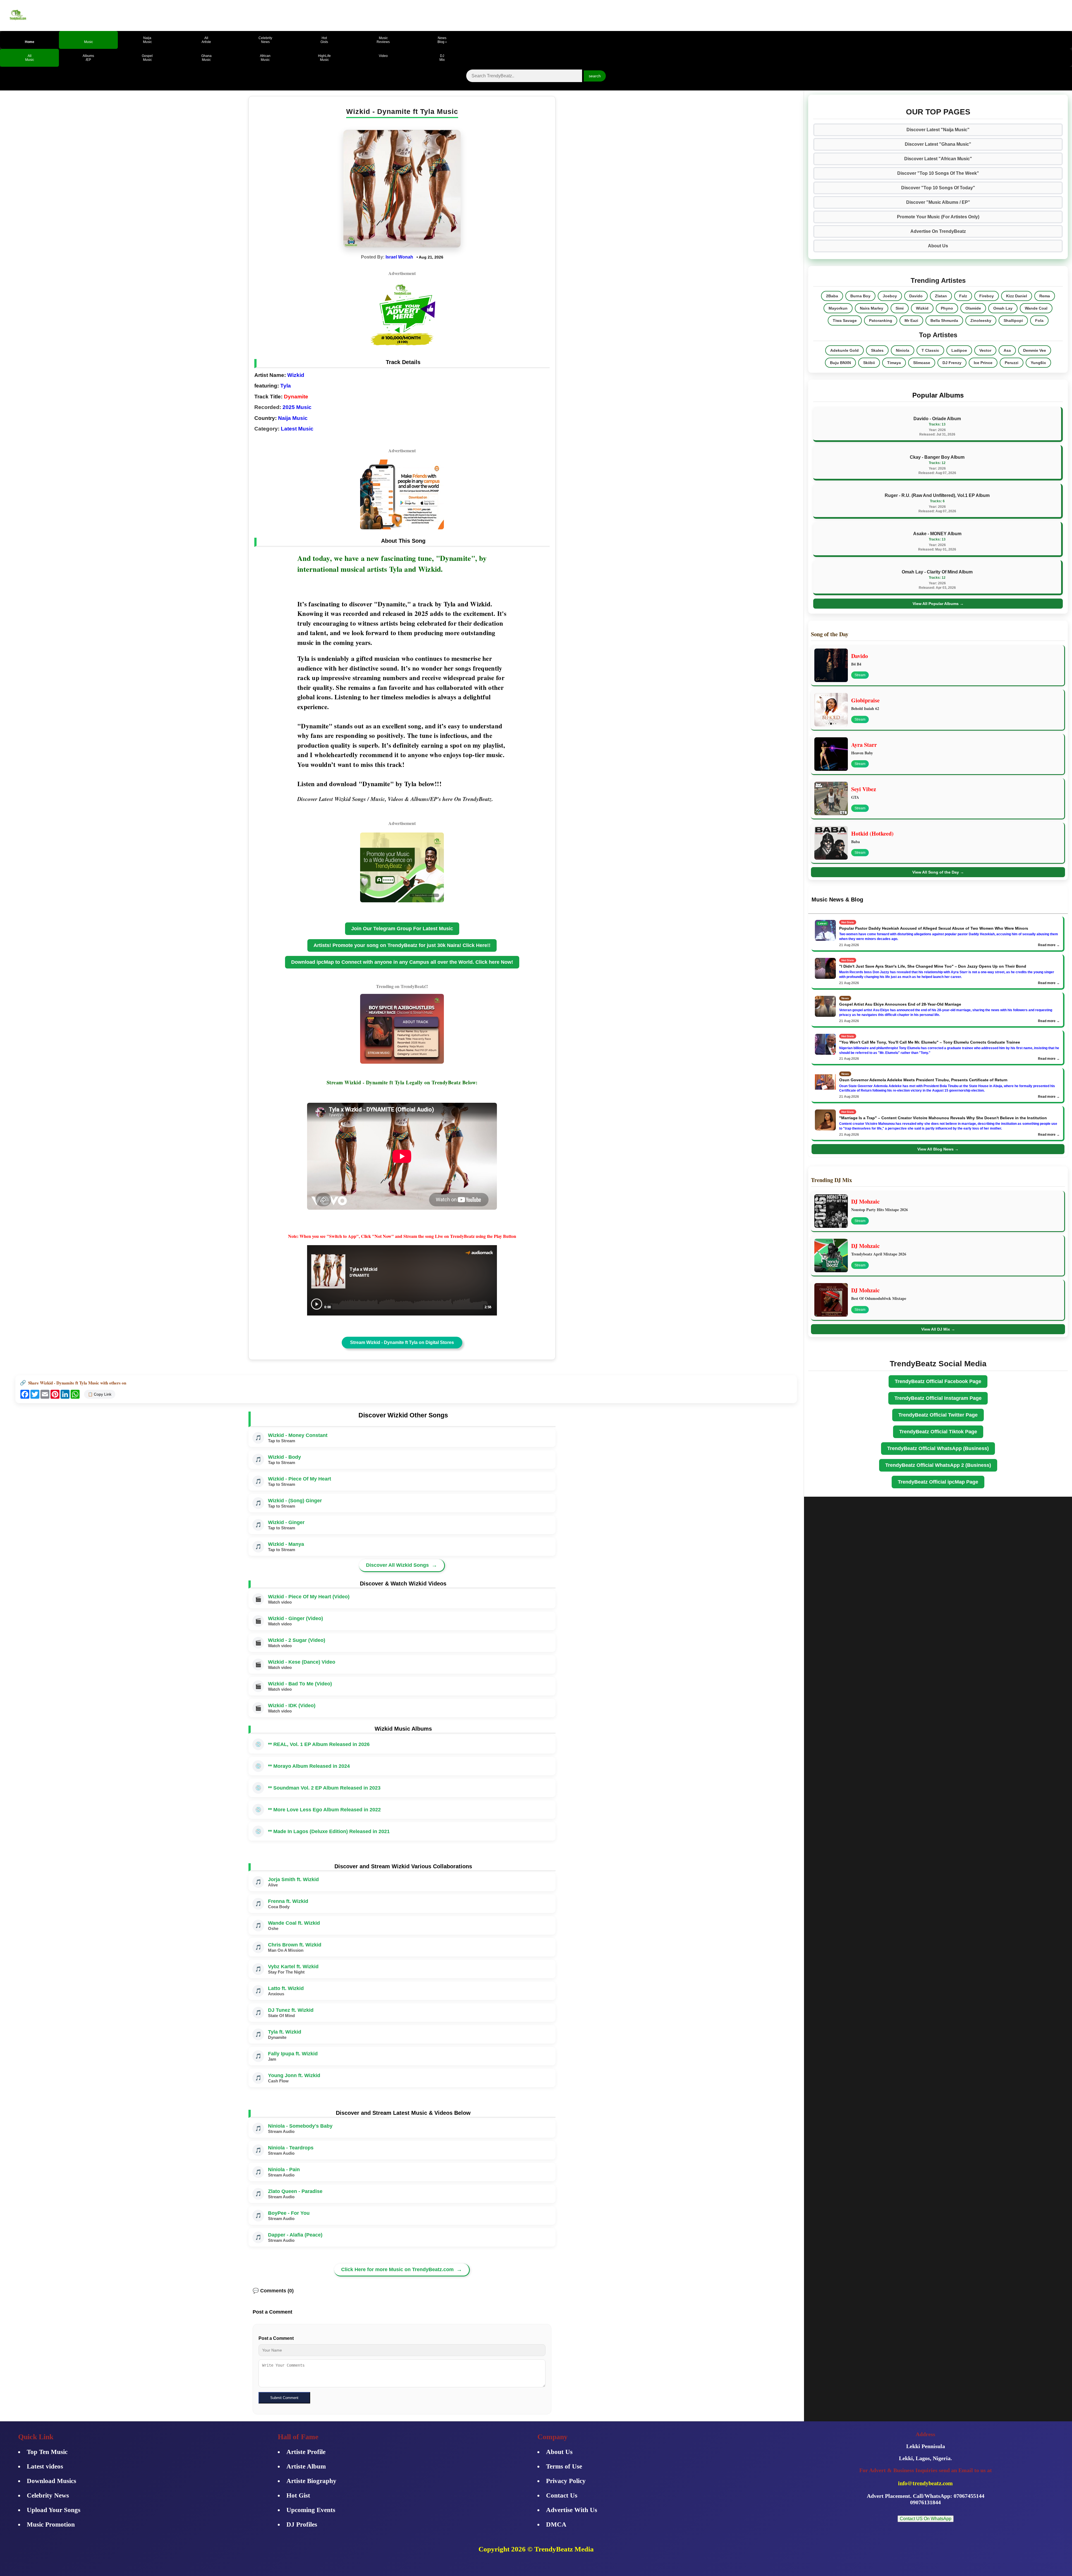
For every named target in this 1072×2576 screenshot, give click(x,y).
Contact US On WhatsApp (926, 2519)
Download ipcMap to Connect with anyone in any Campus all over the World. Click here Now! (402, 962)
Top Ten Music (47, 2452)
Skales (877, 350)
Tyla (286, 386)
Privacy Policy (566, 2481)
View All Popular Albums (938, 604)
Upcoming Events (311, 2510)
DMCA (556, 2524)
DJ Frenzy (952, 363)
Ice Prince (983, 363)
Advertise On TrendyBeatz (938, 231)
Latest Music (297, 429)
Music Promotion (51, 2524)
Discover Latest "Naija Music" (938, 130)
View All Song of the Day (938, 872)
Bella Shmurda (944, 320)
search (595, 76)
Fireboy (987, 296)
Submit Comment (284, 2398)
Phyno (947, 308)
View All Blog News (938, 1149)
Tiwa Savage (845, 320)
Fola (1039, 320)
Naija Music (293, 418)
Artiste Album (306, 2466)
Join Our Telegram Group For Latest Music (402, 929)
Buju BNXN (840, 363)
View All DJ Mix (938, 1329)
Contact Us (562, 2495)
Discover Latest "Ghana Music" (938, 144)
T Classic (930, 350)
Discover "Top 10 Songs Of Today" (938, 188)
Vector (985, 350)
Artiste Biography (311, 2481)
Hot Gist (298, 2495)
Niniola (903, 350)
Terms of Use (564, 2466)
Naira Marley (872, 308)
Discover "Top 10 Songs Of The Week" (938, 173)
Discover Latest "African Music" (938, 159)
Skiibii (869, 363)
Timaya (894, 363)
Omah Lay (1003, 308)
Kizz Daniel (1017, 296)
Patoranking (881, 320)
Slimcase (922, 363)
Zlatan (941, 296)
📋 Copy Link (100, 1394)
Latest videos (45, 2466)
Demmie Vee (1035, 350)
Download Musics (52, 2481)
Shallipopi (1013, 320)
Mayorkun (838, 308)
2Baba (832, 296)
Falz (963, 296)
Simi (900, 308)
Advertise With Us (572, 2510)
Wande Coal (1036, 308)
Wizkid (296, 375)
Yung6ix (1038, 363)
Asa (1007, 350)
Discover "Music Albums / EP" (938, 202)
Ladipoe (959, 350)
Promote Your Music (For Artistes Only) (938, 217)
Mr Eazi (911, 320)
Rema (1045, 296)
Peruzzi (1012, 363)
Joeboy (890, 296)
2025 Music (297, 407)
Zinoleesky (981, 320)
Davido (916, 296)
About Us (938, 246)
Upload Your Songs (54, 2510)
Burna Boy (860, 296)
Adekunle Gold (844, 350)
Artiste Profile (306, 2452)
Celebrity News (48, 2495)
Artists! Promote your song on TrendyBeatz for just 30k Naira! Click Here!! (402, 945)
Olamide (973, 308)
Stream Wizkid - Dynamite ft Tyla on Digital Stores (402, 1342)
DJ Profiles (302, 2524)
